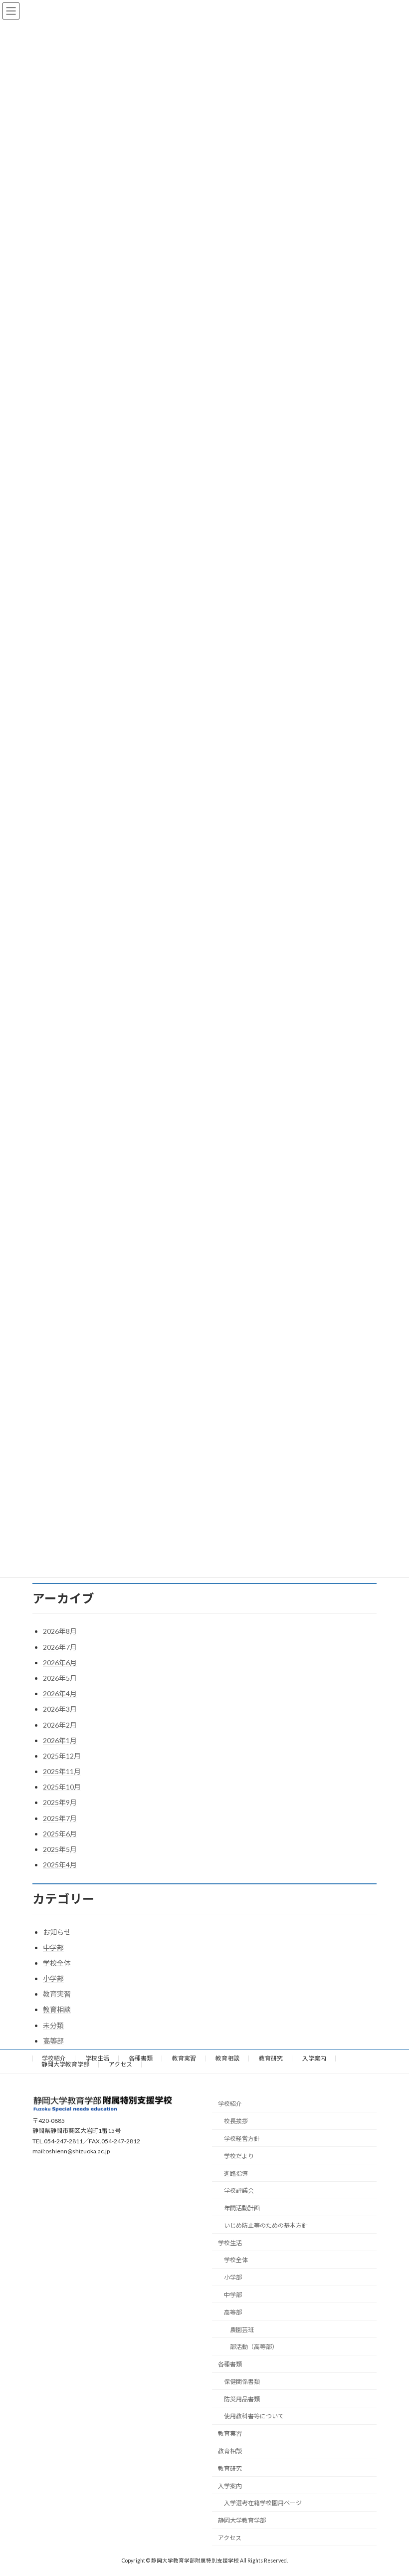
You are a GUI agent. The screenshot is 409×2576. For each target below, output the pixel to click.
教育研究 (271, 2058)
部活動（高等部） (254, 2347)
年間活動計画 (242, 2208)
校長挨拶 (236, 2121)
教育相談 (57, 2009)
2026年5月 (60, 1678)
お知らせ (57, 1932)
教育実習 (57, 1994)
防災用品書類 (242, 2399)
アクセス (120, 2064)
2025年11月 (62, 1771)
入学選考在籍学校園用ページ (263, 2503)
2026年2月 (60, 1725)
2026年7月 (60, 1647)
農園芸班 (242, 2329)
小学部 (53, 1978)
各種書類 (141, 2058)
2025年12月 (62, 1756)
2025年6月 (60, 1834)
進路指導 (236, 2173)
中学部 (53, 1947)
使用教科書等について (254, 2416)
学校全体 (57, 1963)
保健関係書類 (242, 2382)
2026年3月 (60, 1709)
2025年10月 (62, 1787)
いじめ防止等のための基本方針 (266, 2225)
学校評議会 (239, 2190)
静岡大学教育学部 (65, 2064)
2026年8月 (60, 1631)
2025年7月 (60, 1818)
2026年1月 (60, 1740)
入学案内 (314, 2058)
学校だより (239, 2156)
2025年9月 (60, 1802)
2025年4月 (60, 1865)
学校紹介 (54, 2058)
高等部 (53, 2041)
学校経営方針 (242, 2139)
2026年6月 (60, 1663)
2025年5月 (60, 1849)
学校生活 (97, 2058)
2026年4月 (60, 1693)
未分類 (53, 2025)
